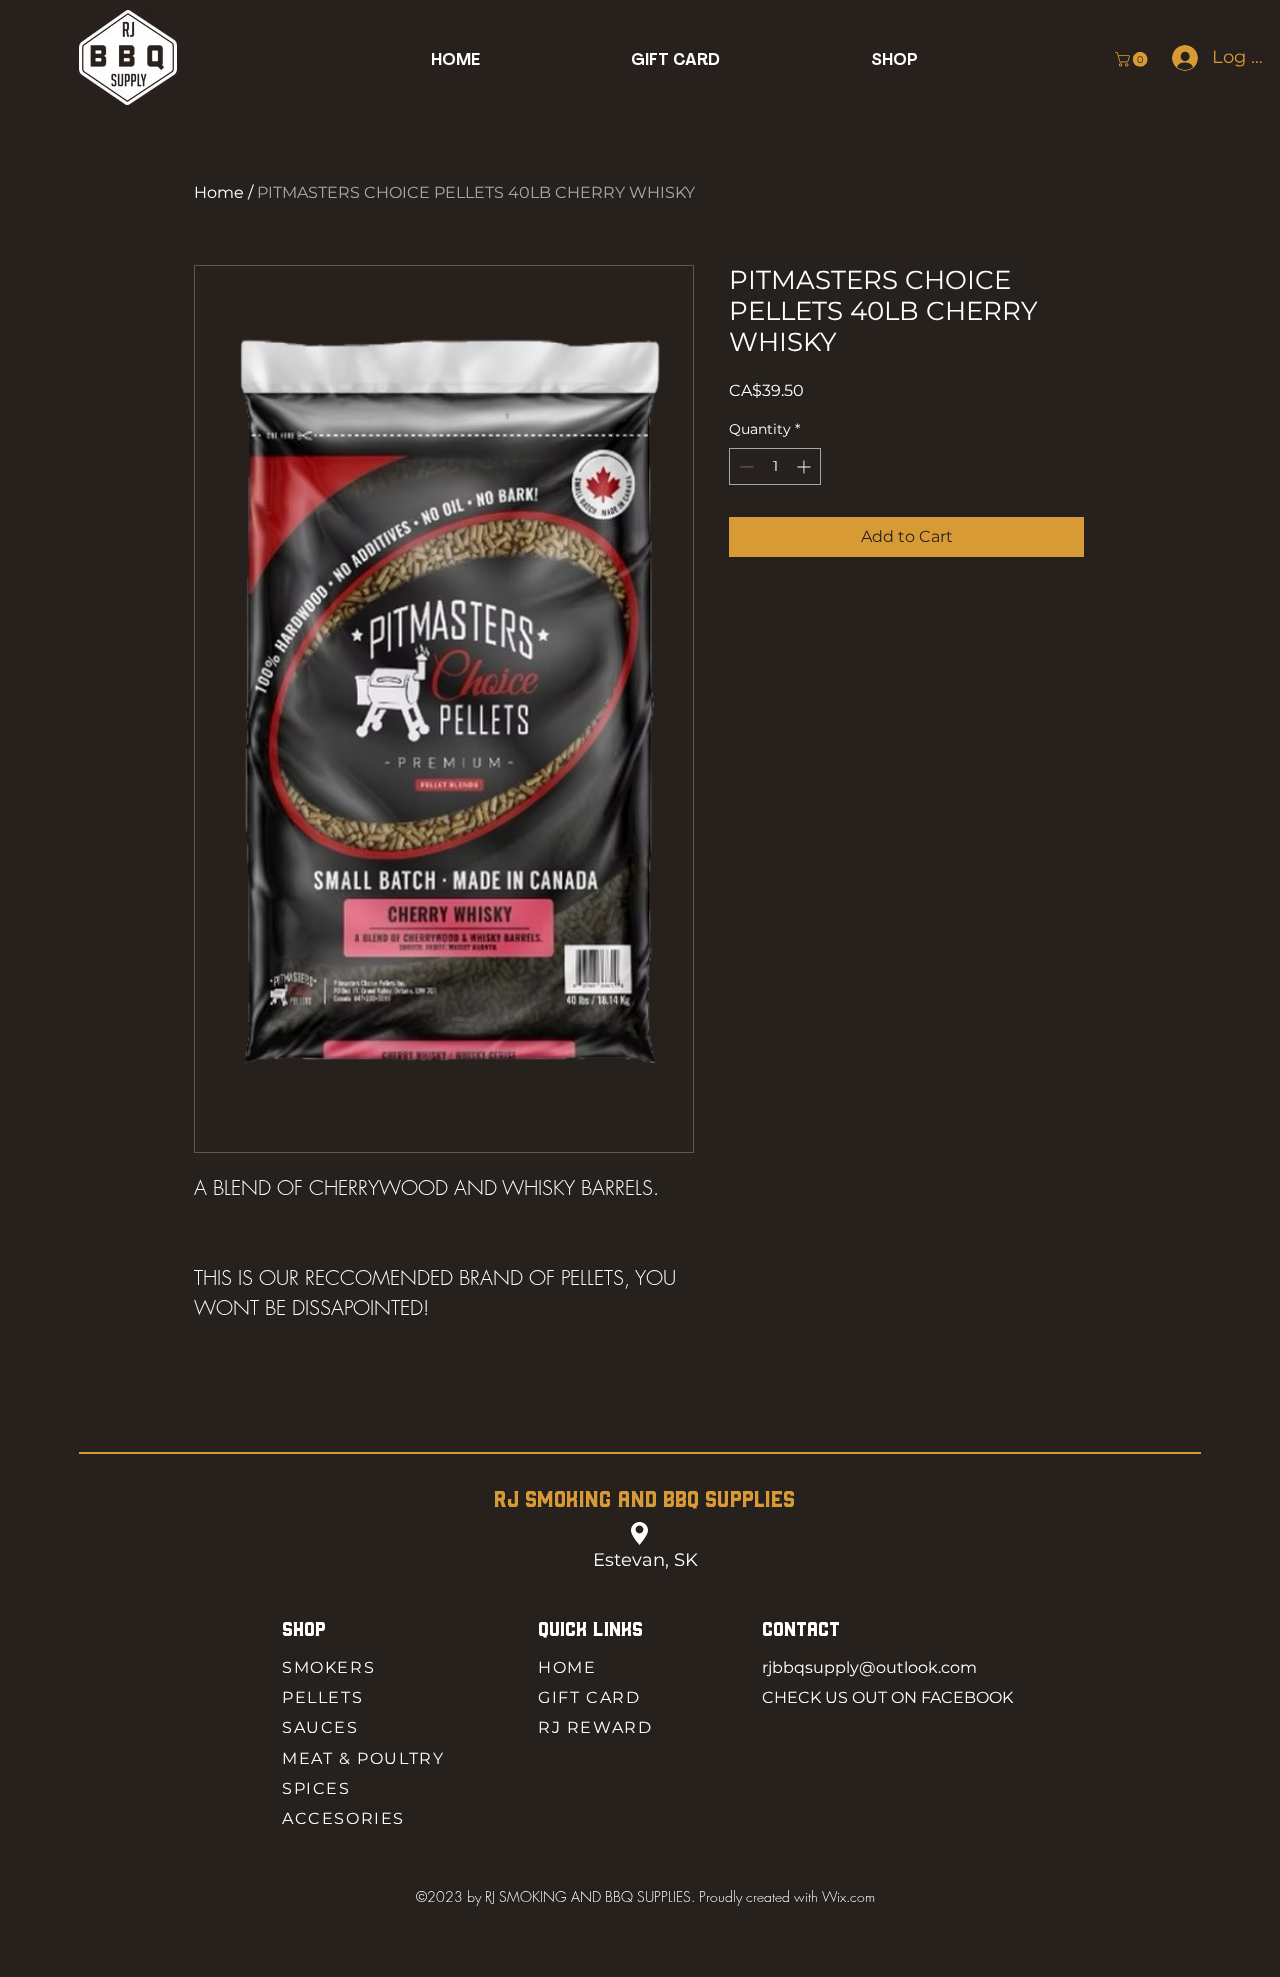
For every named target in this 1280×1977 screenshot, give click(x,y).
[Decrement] (744, 466)
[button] (894, 60)
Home (219, 192)
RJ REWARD (595, 1727)
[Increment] (805, 466)
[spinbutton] (775, 466)
